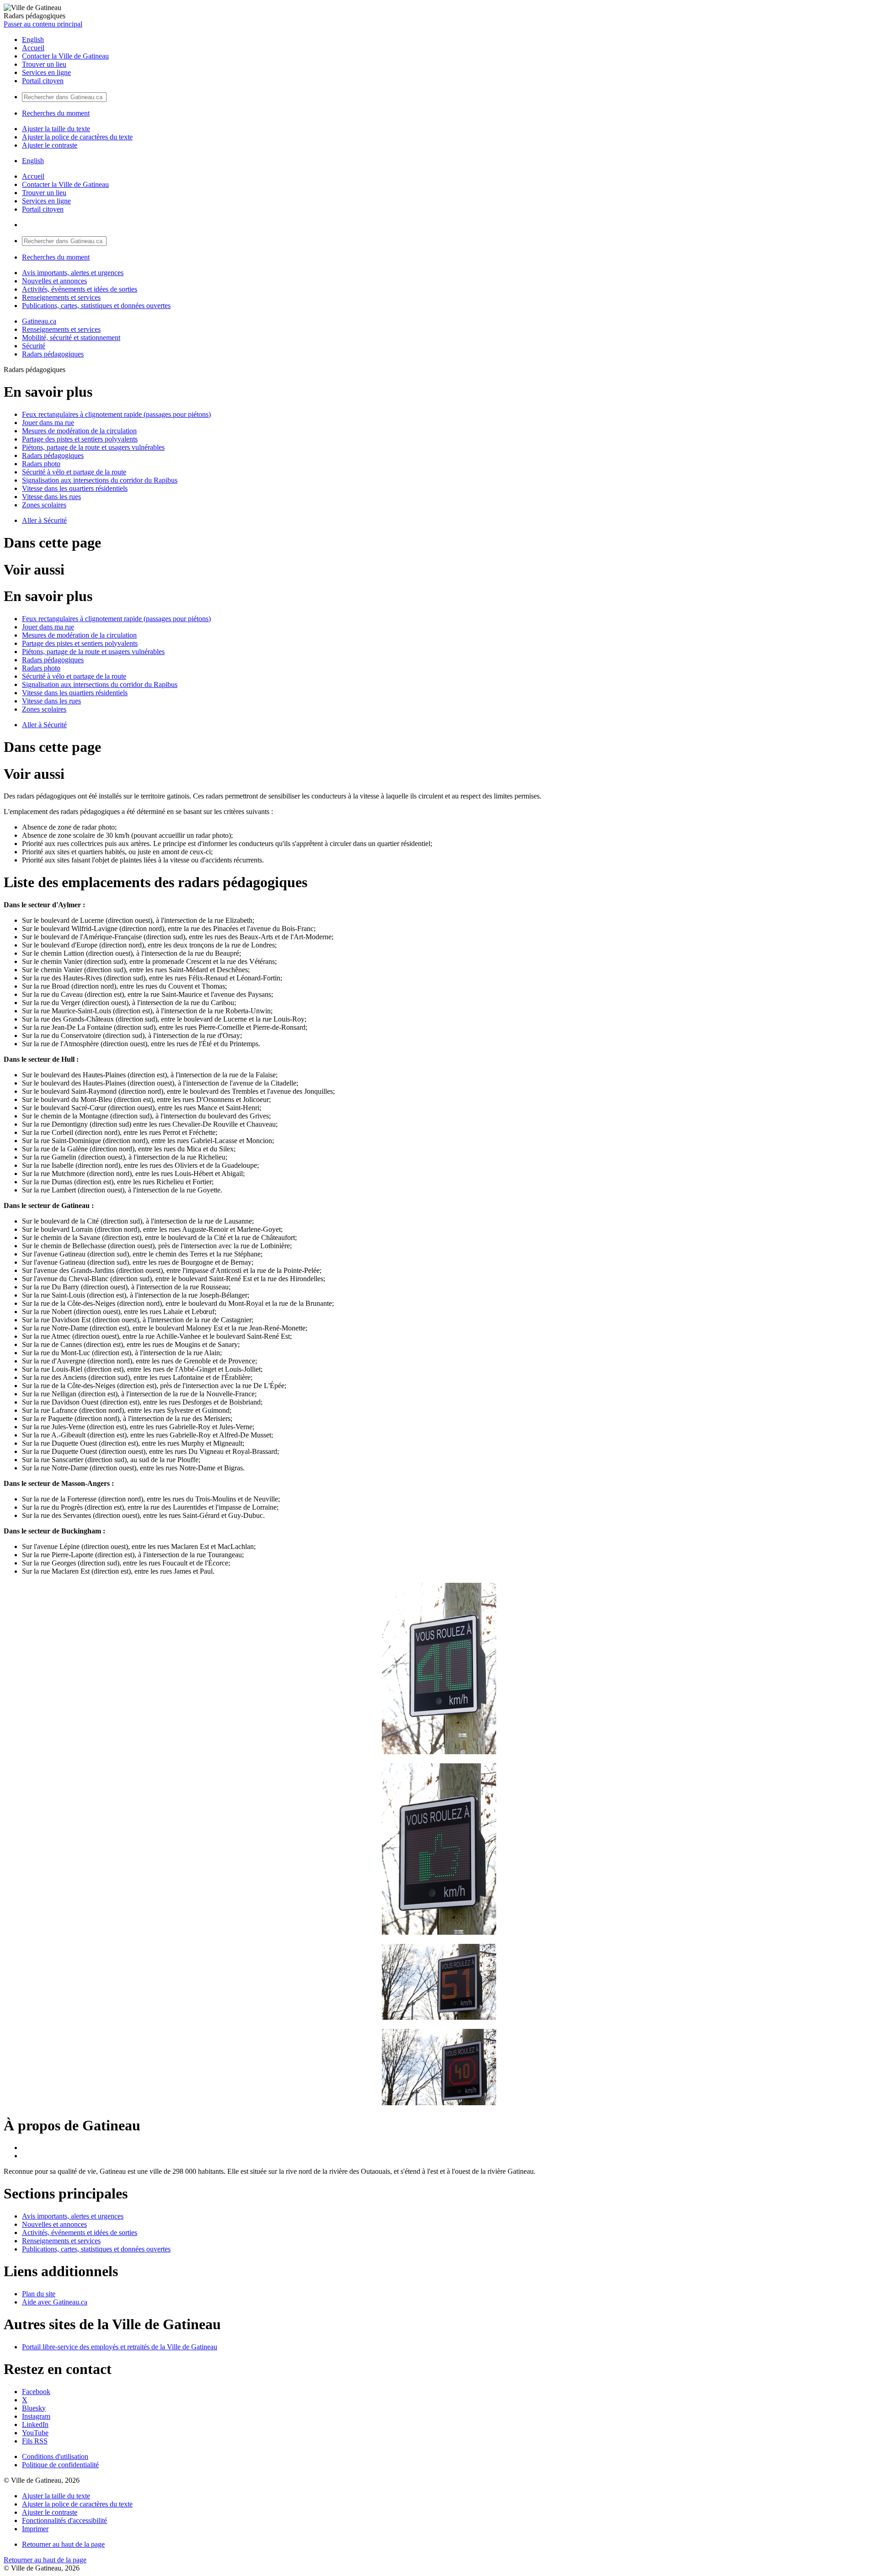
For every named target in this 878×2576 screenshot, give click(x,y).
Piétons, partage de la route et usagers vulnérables (93, 447)
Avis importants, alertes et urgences (73, 273)
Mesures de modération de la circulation (79, 431)
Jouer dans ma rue (48, 423)
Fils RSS (35, 2441)
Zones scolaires (44, 505)
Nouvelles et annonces (54, 281)
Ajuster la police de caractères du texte (77, 137)
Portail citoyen (43, 81)
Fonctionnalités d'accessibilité (64, 2520)
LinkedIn (35, 2424)
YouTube (35, 2433)
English (33, 40)
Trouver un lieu (44, 64)
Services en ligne (46, 72)
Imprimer (35, 2529)
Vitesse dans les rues (51, 497)
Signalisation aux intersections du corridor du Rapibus (100, 480)
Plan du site (39, 2294)
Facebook (36, 2392)
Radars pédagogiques (53, 354)
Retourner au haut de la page (63, 2544)
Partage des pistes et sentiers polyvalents (80, 439)
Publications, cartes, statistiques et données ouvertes (96, 306)
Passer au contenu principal (43, 24)
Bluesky (34, 2408)
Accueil (33, 48)
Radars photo (41, 464)
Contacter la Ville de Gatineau (65, 56)
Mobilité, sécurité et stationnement (71, 338)
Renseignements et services (61, 297)
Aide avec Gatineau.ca (55, 2302)
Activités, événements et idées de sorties (80, 289)
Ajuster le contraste (50, 145)
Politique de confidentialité (60, 2465)
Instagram (36, 2416)
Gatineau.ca (39, 321)
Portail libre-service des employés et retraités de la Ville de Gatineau (120, 2347)
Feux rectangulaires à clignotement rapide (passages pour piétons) (116, 414)
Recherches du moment (56, 113)
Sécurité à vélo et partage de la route (74, 472)
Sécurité (34, 346)
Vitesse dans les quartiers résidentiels (75, 488)
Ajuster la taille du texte (56, 129)
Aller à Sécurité (44, 520)
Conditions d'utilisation (55, 2456)
